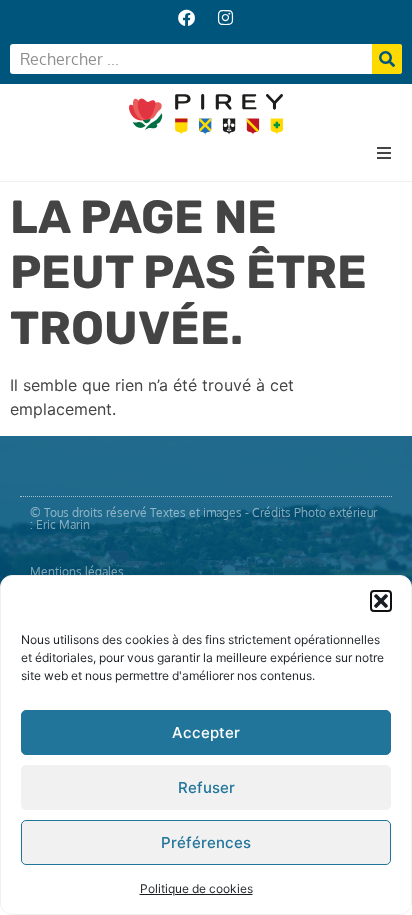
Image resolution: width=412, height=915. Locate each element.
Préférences (206, 842)
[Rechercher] (387, 59)
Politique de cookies (196, 888)
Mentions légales (77, 571)
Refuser (206, 787)
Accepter (206, 732)
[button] (381, 601)
